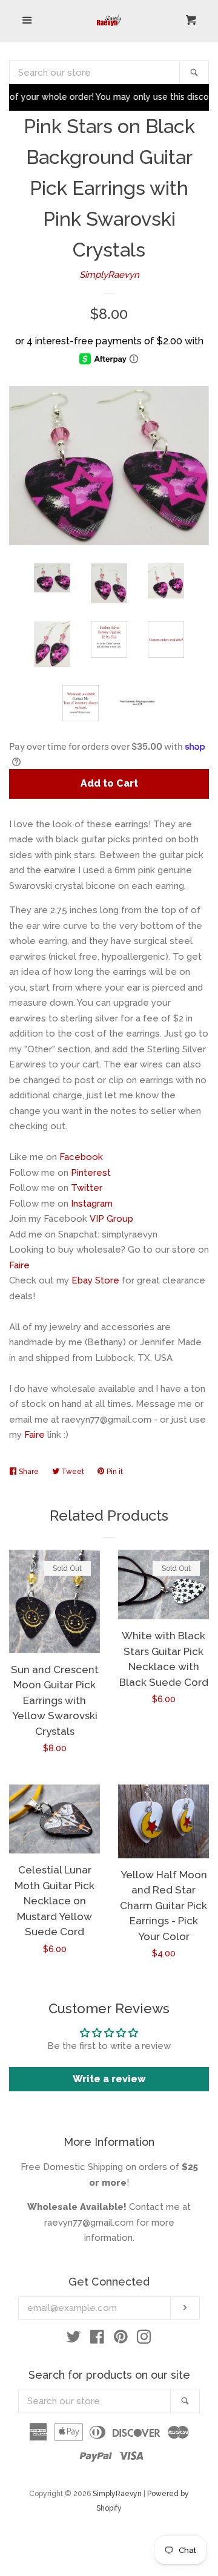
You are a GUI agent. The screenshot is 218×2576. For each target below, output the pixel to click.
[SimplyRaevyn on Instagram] (144, 2339)
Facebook (81, 1157)
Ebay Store (95, 1280)
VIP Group (111, 1219)
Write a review (109, 2079)
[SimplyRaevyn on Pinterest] (121, 2339)
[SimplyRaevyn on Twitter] (74, 2339)
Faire (19, 1265)
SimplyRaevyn (109, 275)
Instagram (92, 1204)
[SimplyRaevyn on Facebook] (97, 2339)
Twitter (87, 1188)
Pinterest (91, 1173)
